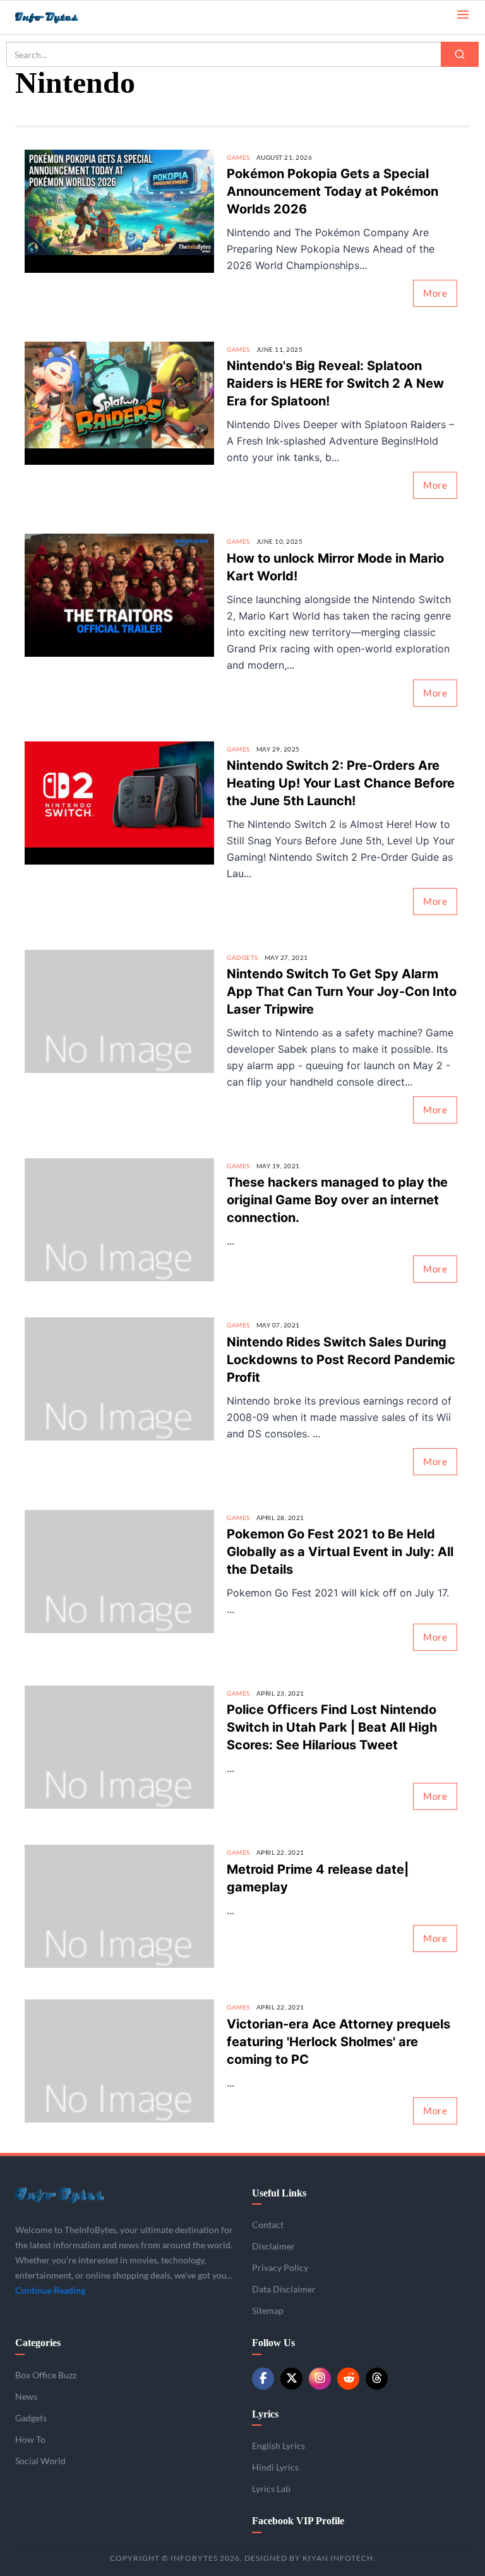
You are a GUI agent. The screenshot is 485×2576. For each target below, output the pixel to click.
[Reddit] (348, 2379)
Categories (38, 2343)
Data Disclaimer (284, 2289)
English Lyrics (278, 2446)
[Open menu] (463, 14)
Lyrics (265, 2414)
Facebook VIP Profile (298, 2521)
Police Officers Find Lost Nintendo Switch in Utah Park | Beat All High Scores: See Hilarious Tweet (332, 1727)
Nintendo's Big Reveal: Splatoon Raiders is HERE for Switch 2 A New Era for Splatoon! (335, 383)
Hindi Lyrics (275, 2467)
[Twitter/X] (291, 2379)
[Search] (460, 54)
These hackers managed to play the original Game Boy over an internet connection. (337, 1200)
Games (238, 157)
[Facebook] (263, 2379)
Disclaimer (273, 2246)
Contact (268, 2225)
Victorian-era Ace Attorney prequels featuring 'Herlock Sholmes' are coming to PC (338, 2042)
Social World (40, 2461)
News (26, 2396)
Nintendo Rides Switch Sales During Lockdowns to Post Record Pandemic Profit (341, 1360)
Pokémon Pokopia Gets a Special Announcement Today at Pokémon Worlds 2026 (332, 191)
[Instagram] (320, 2379)
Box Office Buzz (46, 2375)
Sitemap (268, 2310)
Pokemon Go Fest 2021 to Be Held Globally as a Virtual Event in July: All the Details (340, 1552)
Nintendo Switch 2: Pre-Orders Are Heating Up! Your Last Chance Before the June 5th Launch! (341, 783)
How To (30, 2439)
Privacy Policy (280, 2267)
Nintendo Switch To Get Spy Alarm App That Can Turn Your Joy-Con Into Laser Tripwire (342, 991)
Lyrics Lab (271, 2489)
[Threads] (377, 2379)
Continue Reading (50, 2290)
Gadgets (242, 957)
